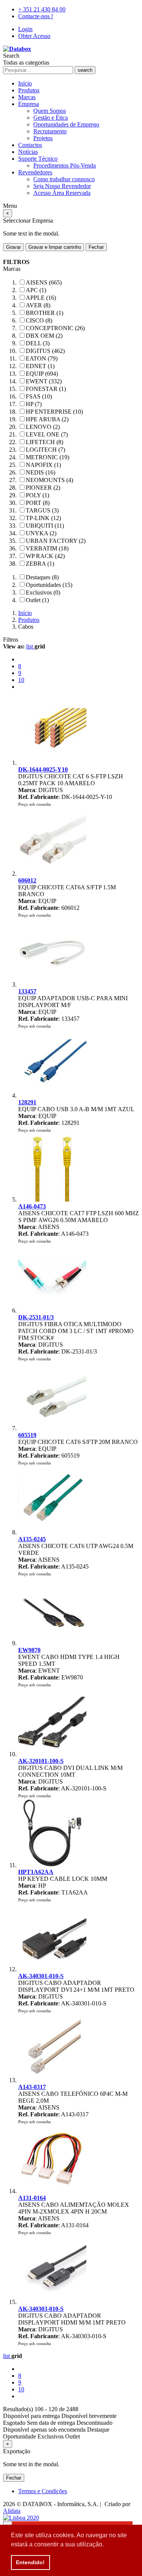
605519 (27, 1435)
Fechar (96, 247)
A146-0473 (32, 1206)
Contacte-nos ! (36, 16)
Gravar (13, 247)
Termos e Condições (43, 2491)
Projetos (43, 138)
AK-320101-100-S (41, 1761)
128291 (27, 1102)
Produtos (29, 90)
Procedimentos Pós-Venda (65, 165)
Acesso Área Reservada (62, 193)
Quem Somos (50, 111)
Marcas (27, 97)
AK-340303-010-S (41, 2309)
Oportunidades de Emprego (66, 124)
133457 (27, 991)
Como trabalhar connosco (64, 179)
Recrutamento (50, 131)
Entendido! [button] (30, 2562)
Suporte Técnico (38, 159)
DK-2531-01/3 (36, 1317)
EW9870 (29, 1650)
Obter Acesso (34, 36)
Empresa (29, 104)
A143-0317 (32, 2087)
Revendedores (35, 172)
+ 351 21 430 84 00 (42, 9)
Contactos (30, 145)
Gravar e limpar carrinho (55, 247)
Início (25, 83)
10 (21, 680)
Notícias (28, 152)
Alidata (12, 2511)
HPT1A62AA (36, 1872)
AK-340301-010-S (41, 1976)
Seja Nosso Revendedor (62, 186)
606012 (27, 880)
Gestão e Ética (51, 118)
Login (25, 29)
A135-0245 (32, 1539)
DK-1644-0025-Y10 (43, 769)
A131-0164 (32, 2198)
